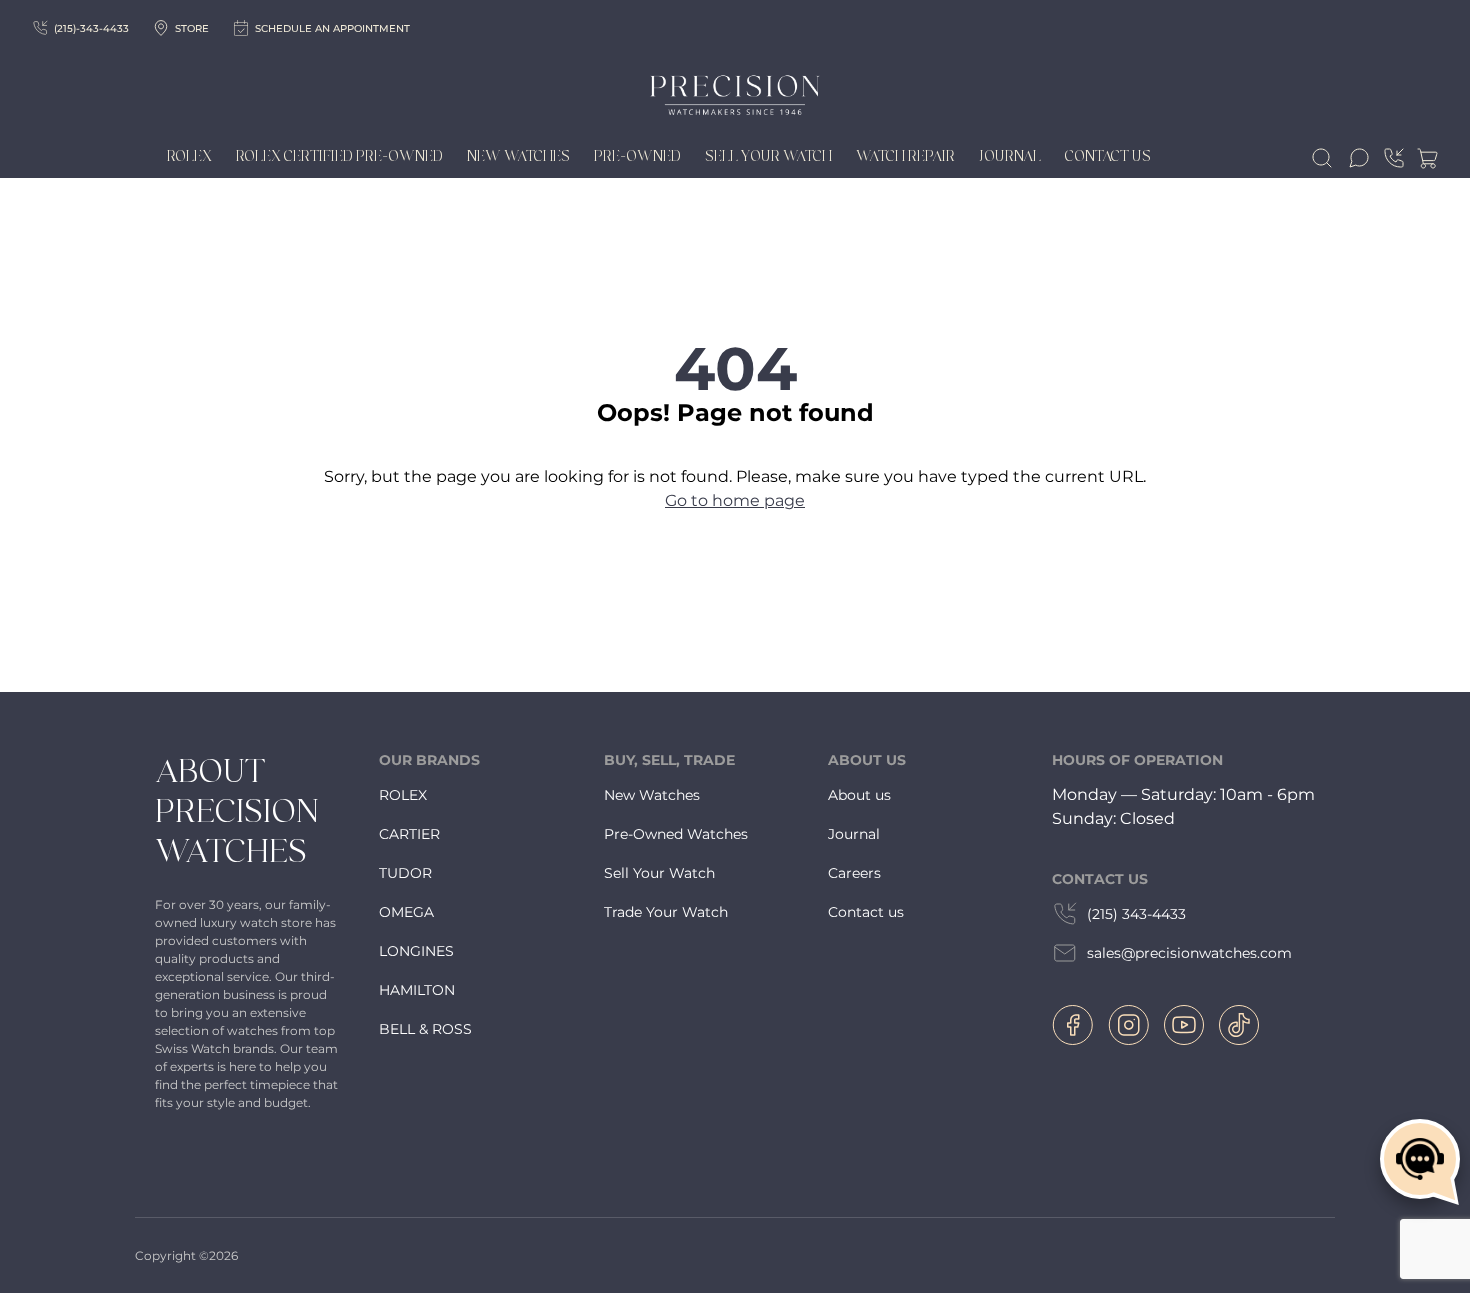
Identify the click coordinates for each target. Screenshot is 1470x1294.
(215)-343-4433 (91, 28)
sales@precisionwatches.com (1189, 953)
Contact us (866, 912)
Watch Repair (905, 157)
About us (859, 795)
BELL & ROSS (425, 1029)
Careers (854, 873)
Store (192, 28)
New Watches (518, 157)
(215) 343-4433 (1136, 914)
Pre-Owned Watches (676, 834)
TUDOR (405, 873)
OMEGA (406, 912)
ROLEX (403, 795)
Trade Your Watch (666, 912)
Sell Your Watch (768, 157)
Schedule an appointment (332, 28)
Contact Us (1108, 157)
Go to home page (735, 500)
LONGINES (416, 951)
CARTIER (409, 834)
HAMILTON (417, 990)
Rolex (189, 157)
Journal (1010, 157)
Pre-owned (637, 157)
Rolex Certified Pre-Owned (339, 157)
